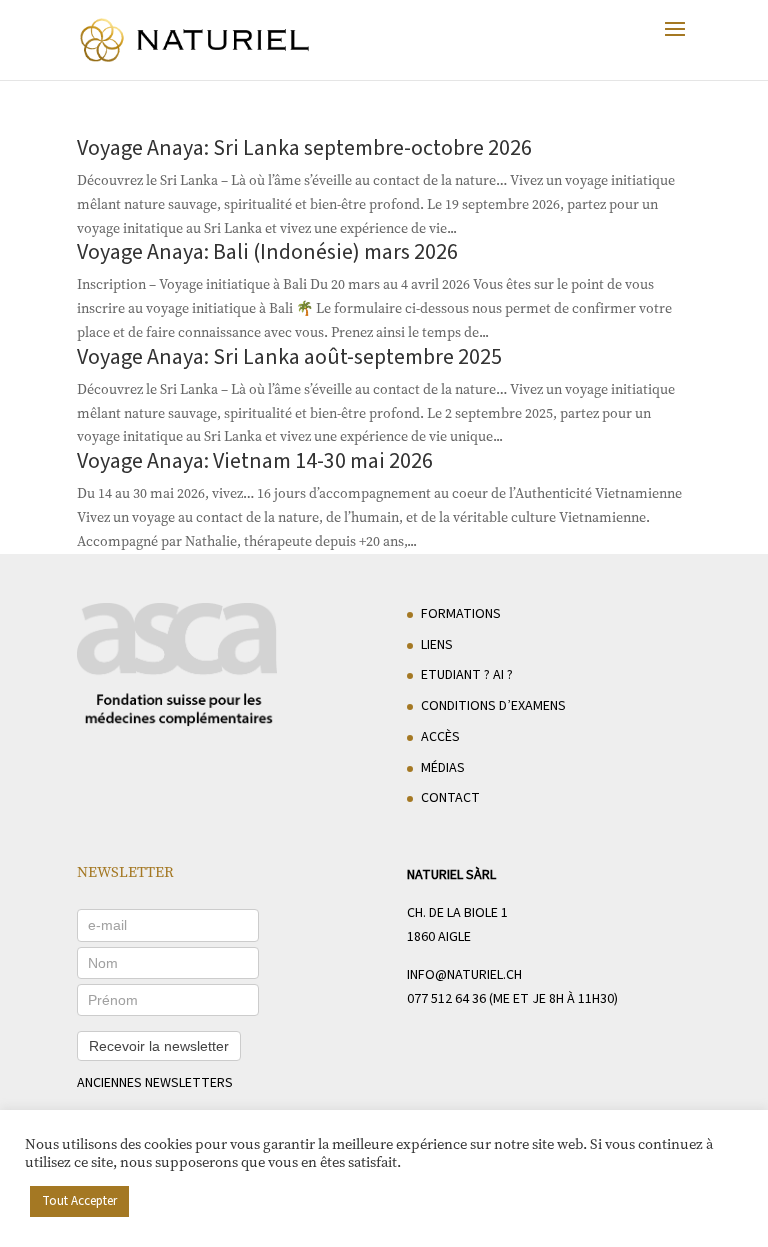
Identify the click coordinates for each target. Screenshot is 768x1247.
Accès (440, 737)
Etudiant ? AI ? (467, 675)
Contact (450, 798)
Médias (443, 768)
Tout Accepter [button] (79, 1201)
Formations (461, 614)
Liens (437, 645)
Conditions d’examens (493, 706)
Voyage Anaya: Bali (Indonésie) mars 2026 (267, 252)
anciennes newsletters (155, 1083)
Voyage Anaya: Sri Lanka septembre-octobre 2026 (304, 148)
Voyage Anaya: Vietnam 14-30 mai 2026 (255, 461)
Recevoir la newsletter (159, 1046)
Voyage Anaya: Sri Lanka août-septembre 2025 (289, 357)
